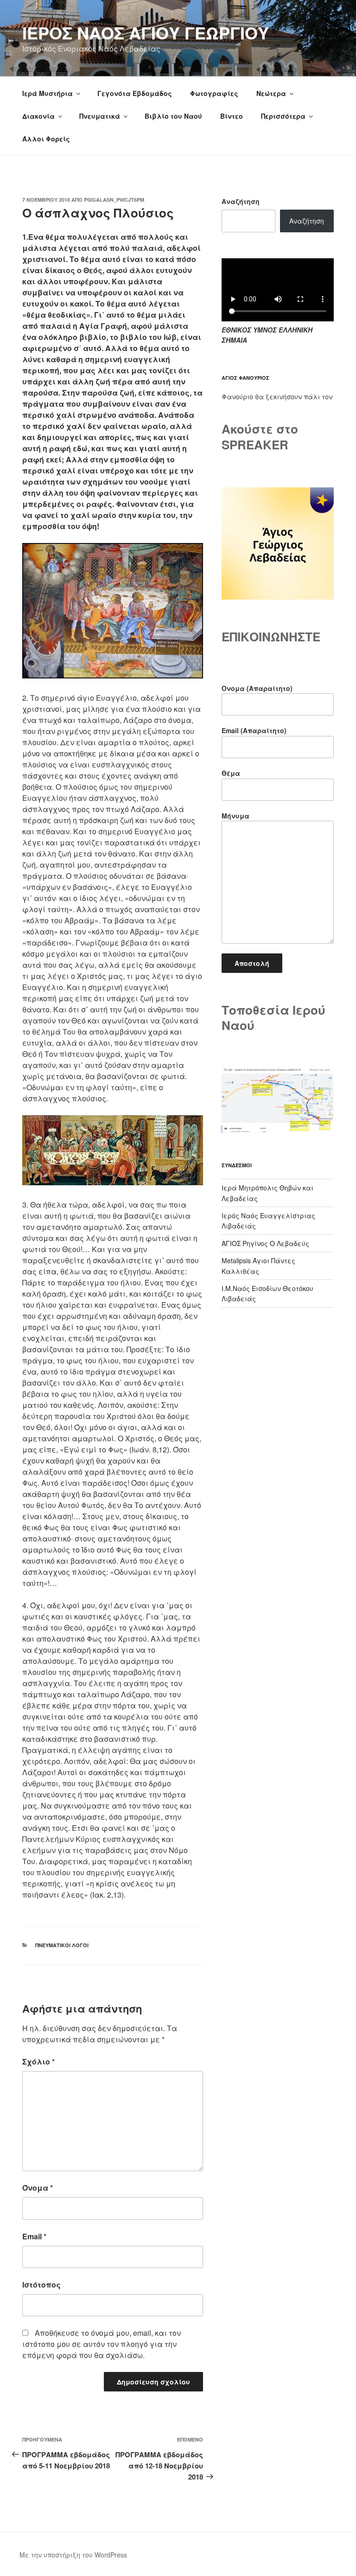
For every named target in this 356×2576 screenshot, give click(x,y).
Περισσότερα (283, 116)
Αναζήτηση (241, 201)
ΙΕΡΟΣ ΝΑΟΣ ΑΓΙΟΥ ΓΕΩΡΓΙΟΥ (146, 32)
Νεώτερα (271, 93)
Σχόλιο (38, 2061)
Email (34, 2236)
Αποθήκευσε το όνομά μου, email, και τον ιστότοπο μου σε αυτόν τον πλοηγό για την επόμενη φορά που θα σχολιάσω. (102, 2344)
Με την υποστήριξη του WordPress (73, 2555)
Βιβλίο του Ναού (173, 116)
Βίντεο (232, 116)
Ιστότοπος (41, 2285)
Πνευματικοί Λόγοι (62, 1945)
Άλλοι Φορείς (46, 139)
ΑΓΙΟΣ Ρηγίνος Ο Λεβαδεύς (265, 1243)
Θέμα (231, 773)
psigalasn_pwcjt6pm (114, 200)
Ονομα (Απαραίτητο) (257, 688)
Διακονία (38, 116)
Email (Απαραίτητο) (254, 730)
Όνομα (38, 2188)
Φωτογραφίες (214, 93)
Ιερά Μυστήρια (48, 93)
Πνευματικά (100, 116)
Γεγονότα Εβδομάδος (135, 93)
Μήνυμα (235, 816)
